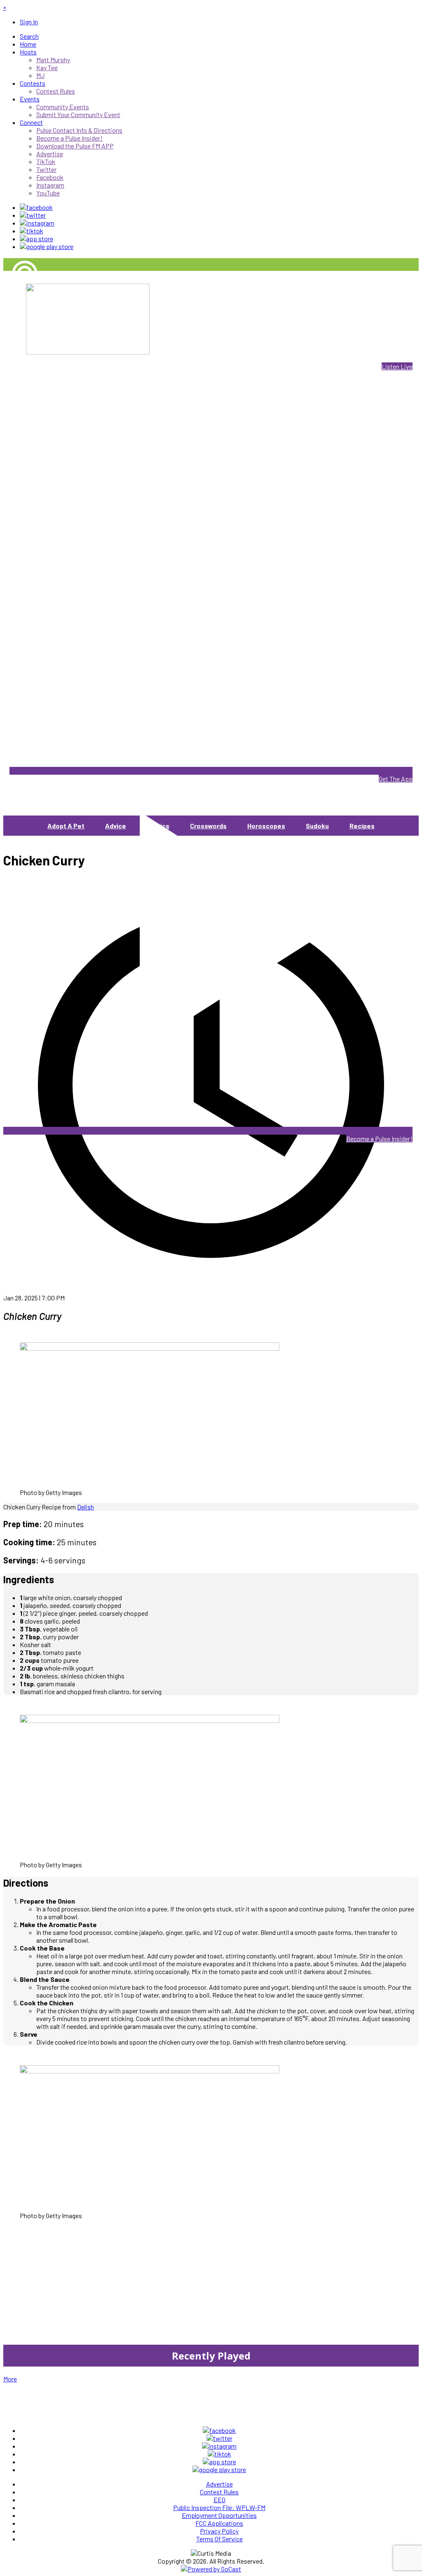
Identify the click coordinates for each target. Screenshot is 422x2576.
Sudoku (317, 826)
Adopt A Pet (66, 826)
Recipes (362, 826)
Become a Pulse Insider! (379, 1139)
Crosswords (208, 826)
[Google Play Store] (47, 246)
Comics (158, 826)
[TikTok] (32, 231)
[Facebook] (36, 207)
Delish (86, 1507)
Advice (116, 826)
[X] (33, 215)
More (10, 2379)
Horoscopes (266, 826)
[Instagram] (37, 223)
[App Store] (36, 239)
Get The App (396, 779)
